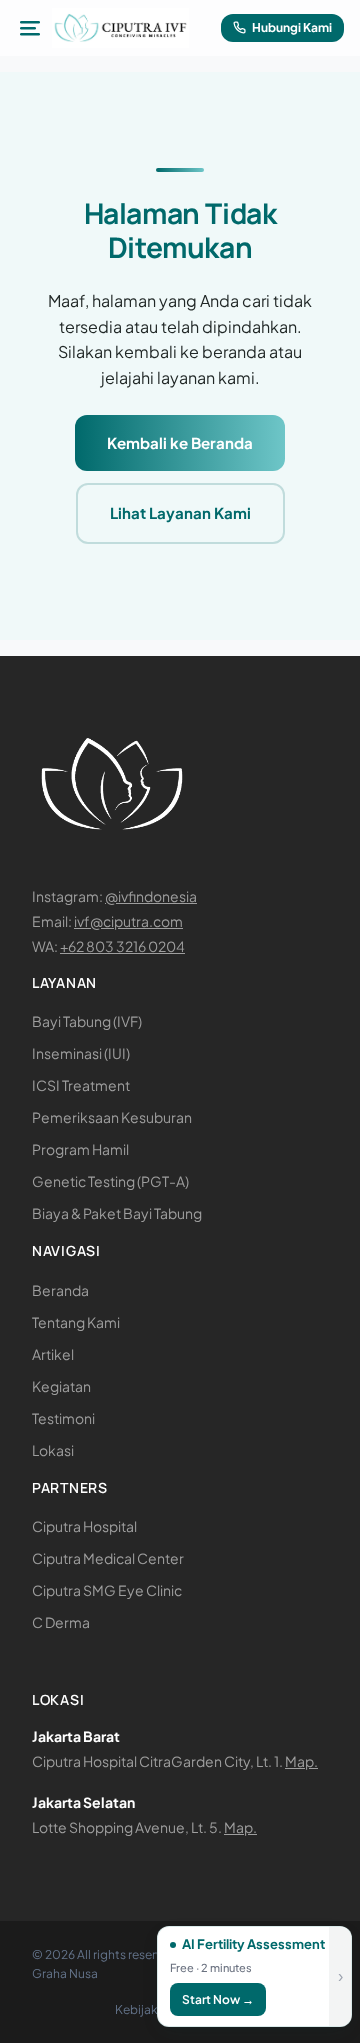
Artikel (53, 1354)
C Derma (61, 1622)
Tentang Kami (76, 1322)
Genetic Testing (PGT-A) (110, 1181)
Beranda (60, 1290)
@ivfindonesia (151, 896)
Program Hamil (80, 1149)
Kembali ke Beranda (180, 442)
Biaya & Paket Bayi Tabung (117, 1213)
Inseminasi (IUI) (81, 1053)
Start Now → (218, 1999)
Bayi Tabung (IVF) (87, 1021)
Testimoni (63, 1418)
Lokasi (53, 1450)
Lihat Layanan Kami (180, 512)
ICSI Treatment (81, 1085)
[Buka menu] (30, 28)
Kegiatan (61, 1386)
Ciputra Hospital (84, 1526)
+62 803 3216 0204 (122, 946)
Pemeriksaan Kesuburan (112, 1117)
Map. (301, 1761)
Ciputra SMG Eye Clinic (107, 1590)
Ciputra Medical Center (108, 1558)
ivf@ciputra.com (128, 921)
